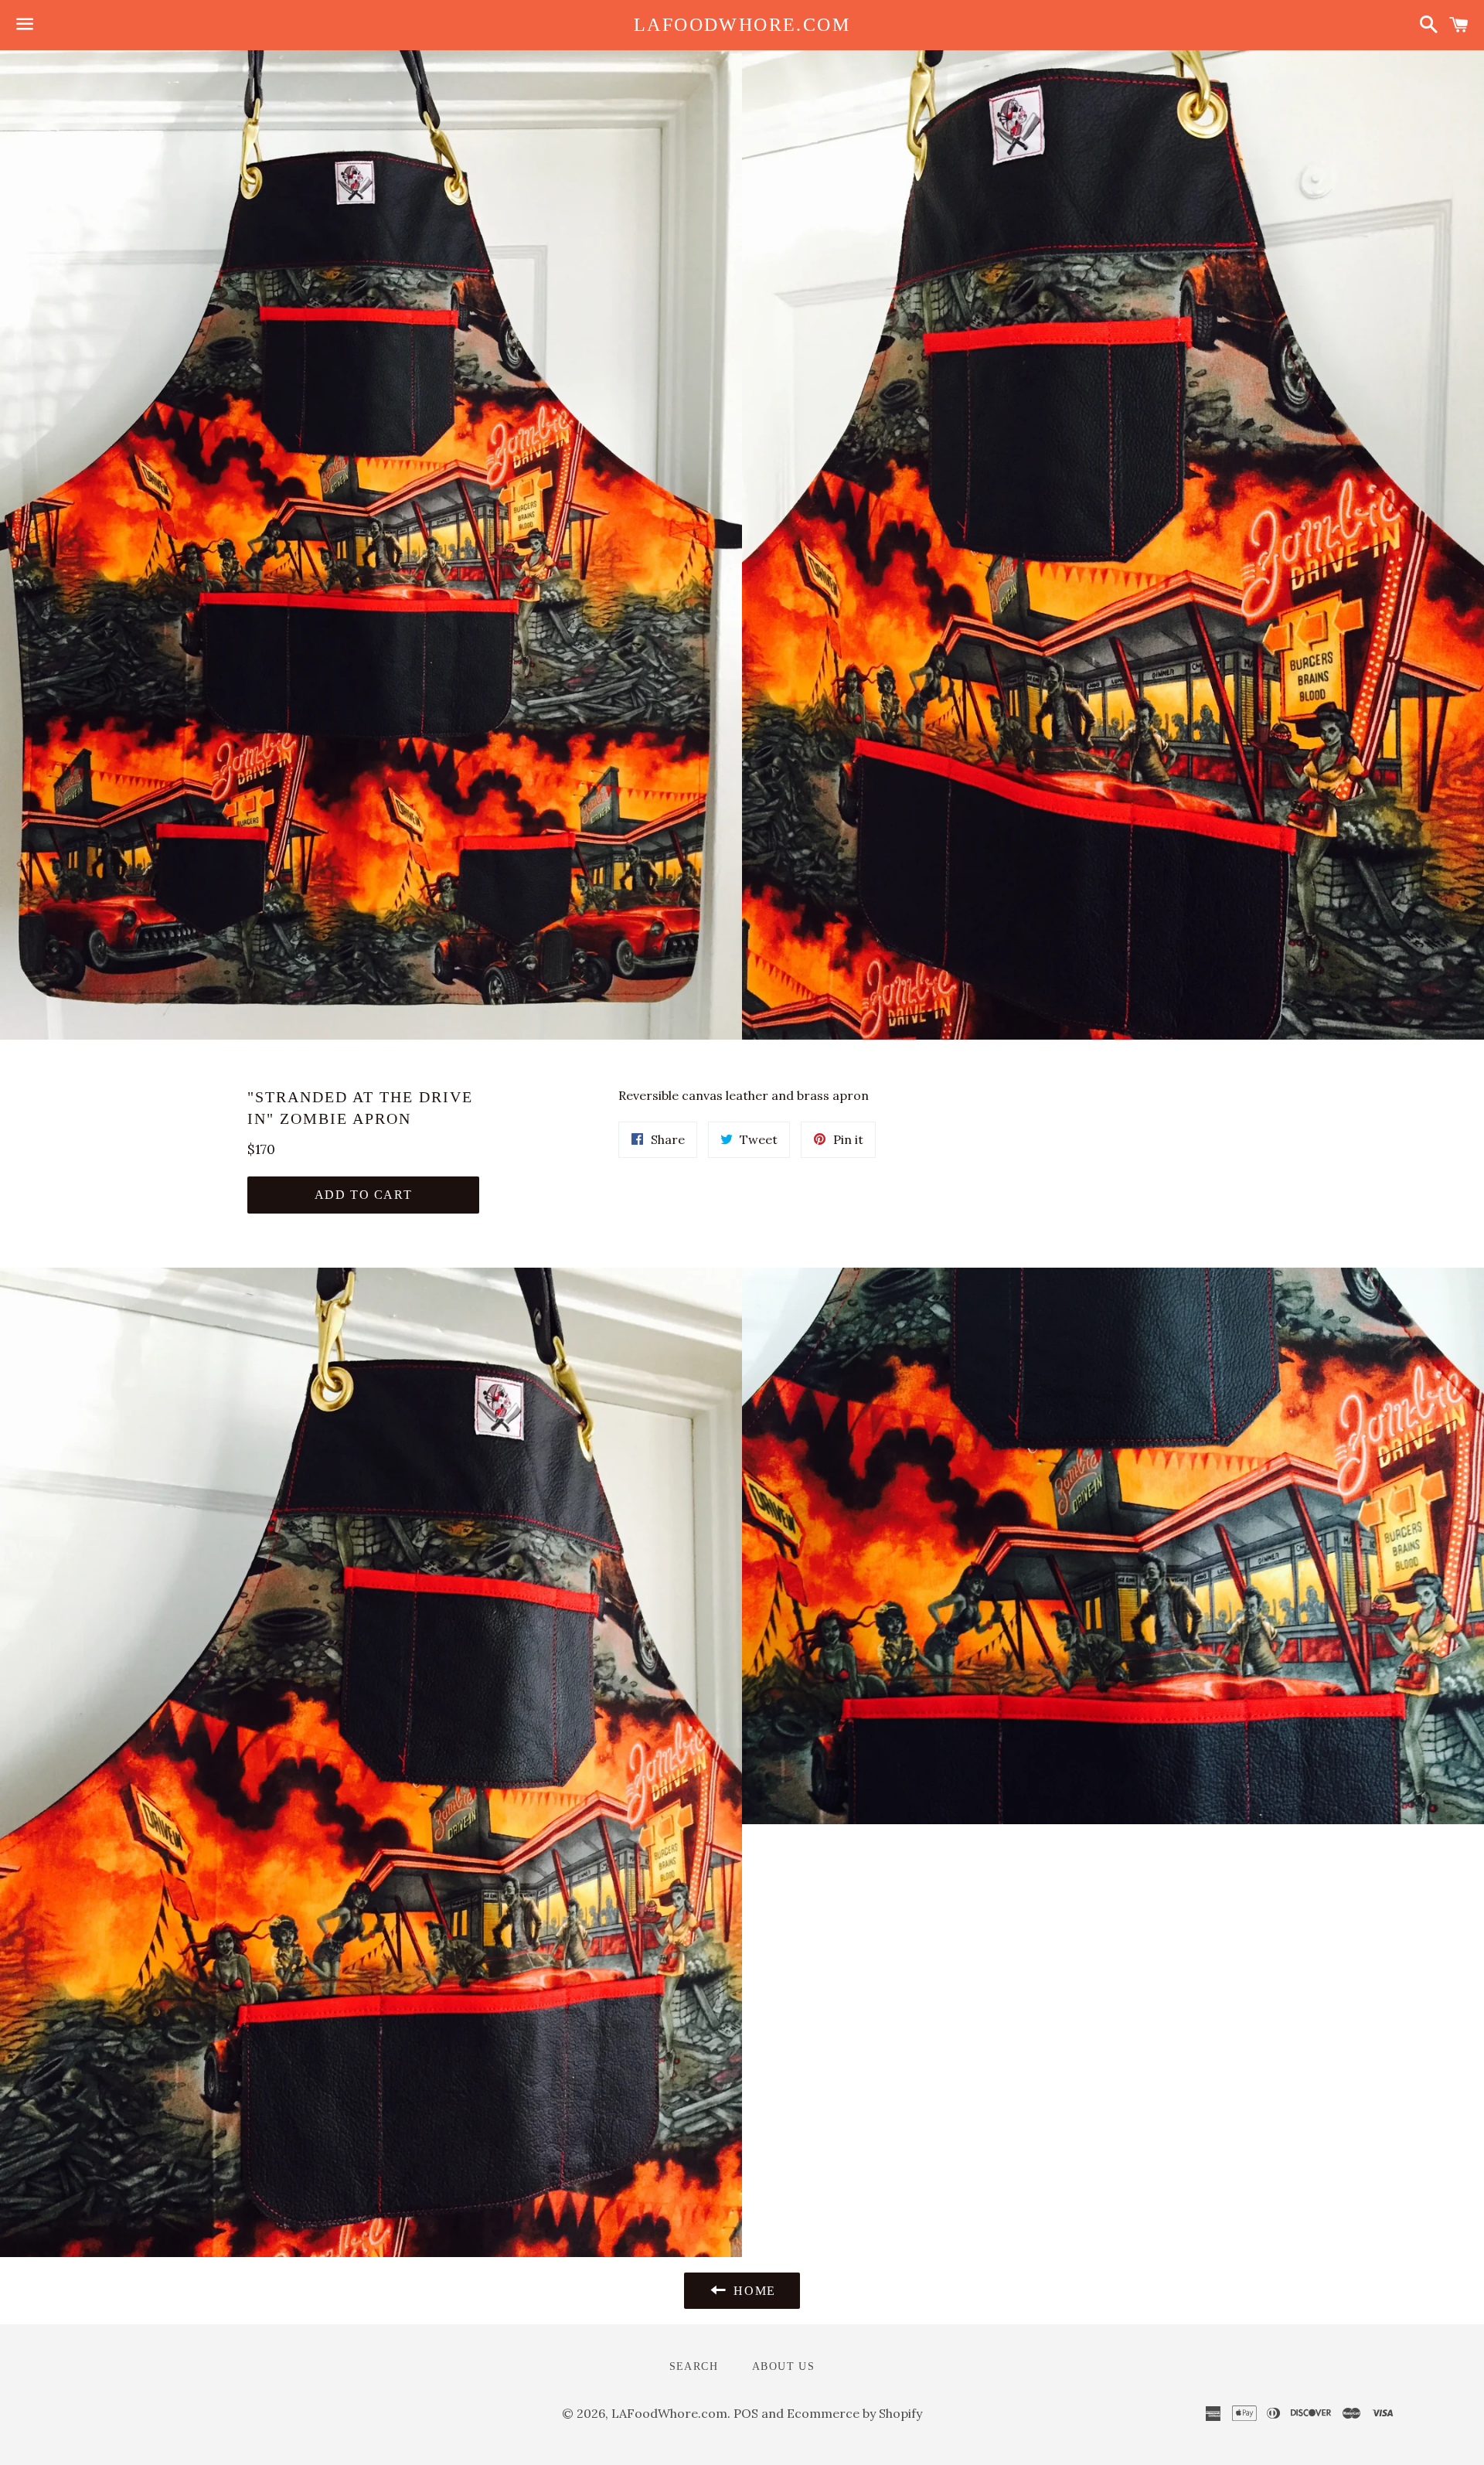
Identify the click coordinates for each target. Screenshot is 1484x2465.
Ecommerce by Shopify (854, 2413)
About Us (783, 2366)
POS (746, 2413)
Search (694, 2366)
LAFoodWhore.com (742, 25)
